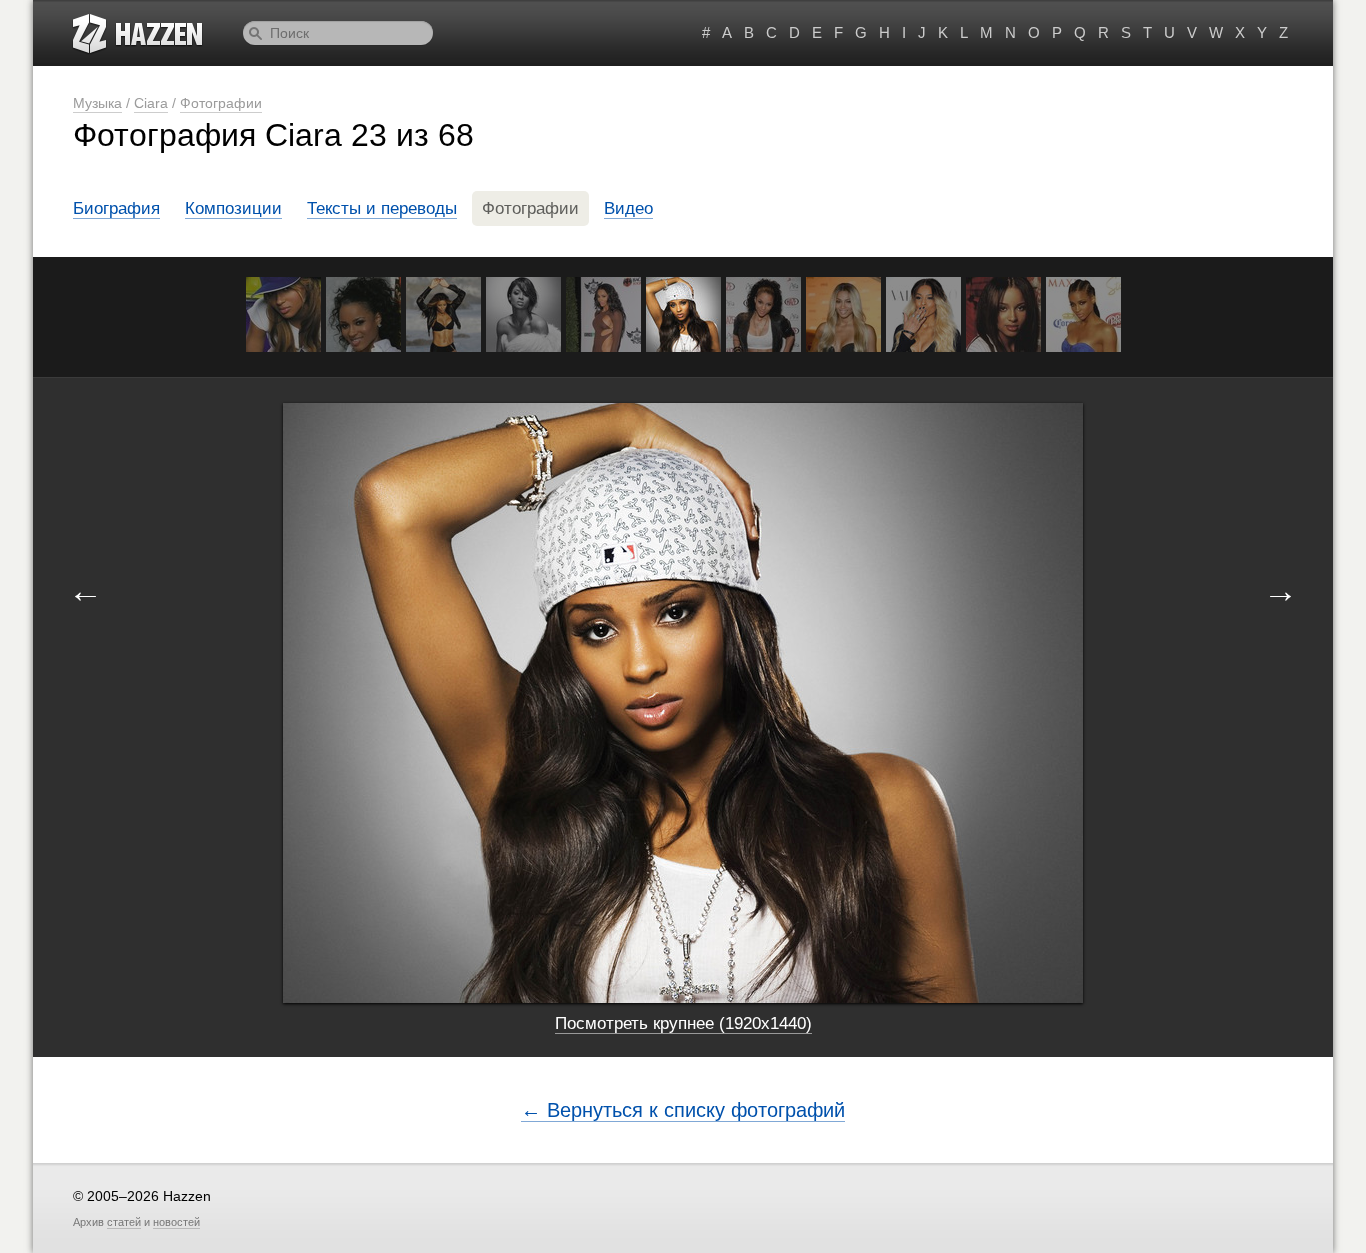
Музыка (97, 103)
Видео (628, 208)
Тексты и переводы (382, 208)
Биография (116, 208)
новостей (176, 1222)
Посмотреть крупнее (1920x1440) (683, 1023)
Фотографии (221, 103)
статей (124, 1222)
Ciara (151, 103)
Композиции (233, 208)
